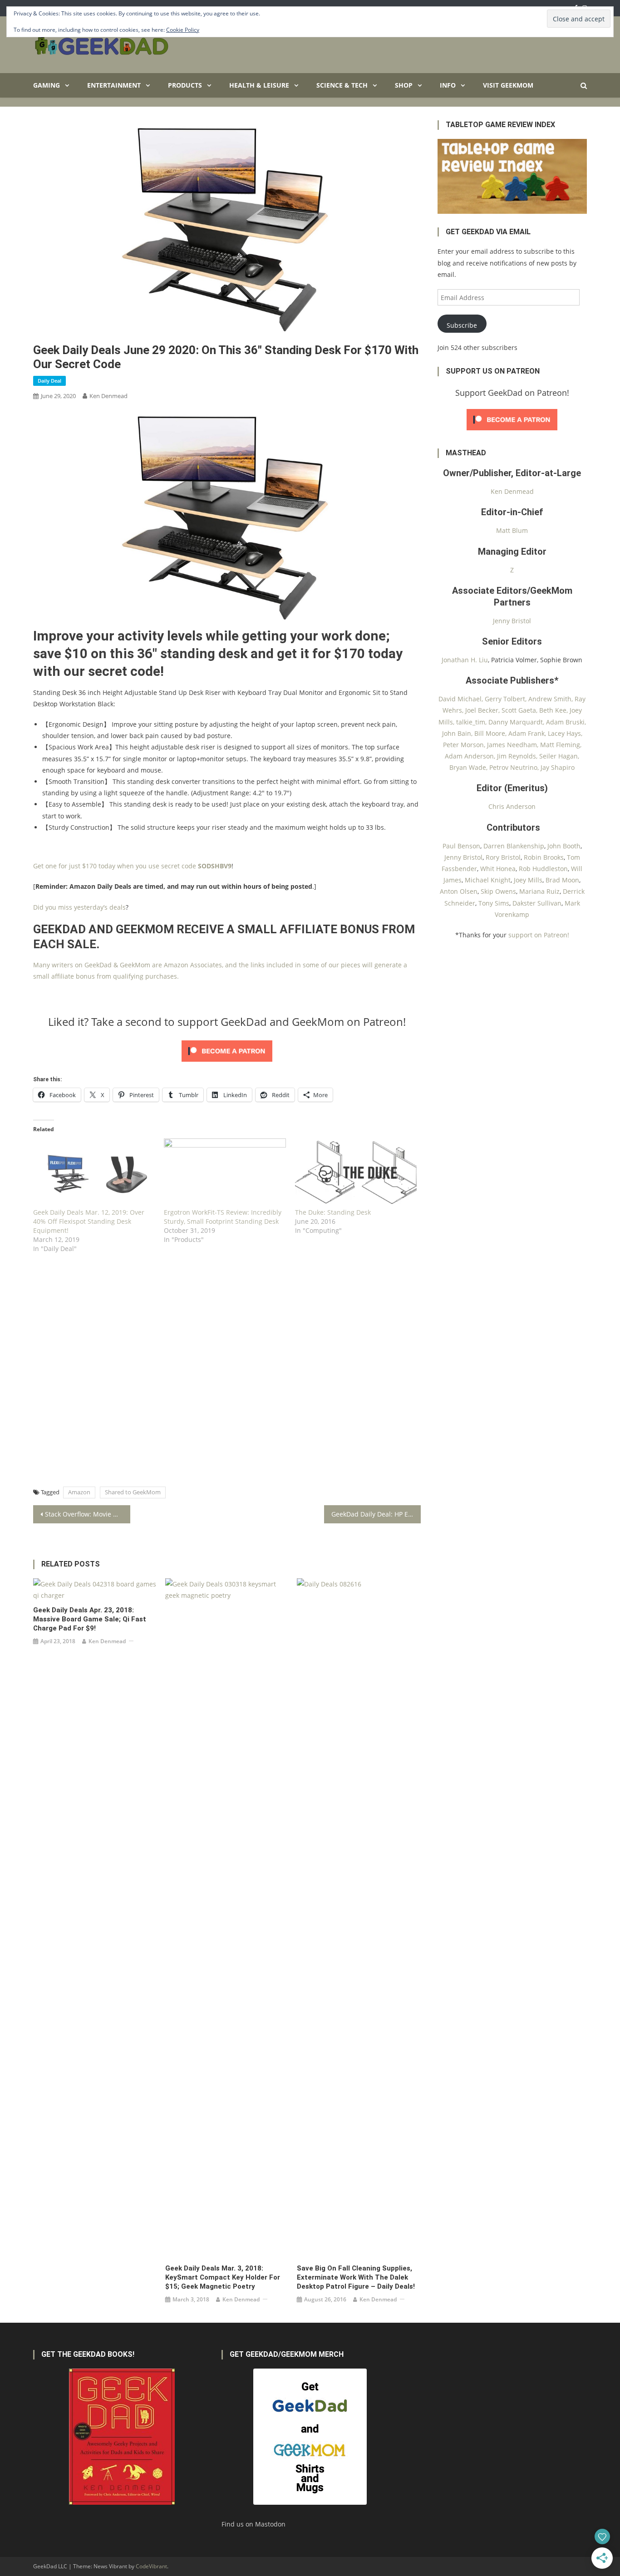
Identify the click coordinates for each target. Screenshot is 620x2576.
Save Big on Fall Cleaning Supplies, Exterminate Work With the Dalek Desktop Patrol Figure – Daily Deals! (356, 2277)
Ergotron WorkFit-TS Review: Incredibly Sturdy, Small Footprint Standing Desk (223, 1217)
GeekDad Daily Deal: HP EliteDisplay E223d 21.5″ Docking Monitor (376, 1514)
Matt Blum (512, 530)
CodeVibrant (151, 2566)
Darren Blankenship (514, 846)
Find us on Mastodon (253, 2524)
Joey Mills (528, 880)
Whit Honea (498, 869)
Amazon (79, 1492)
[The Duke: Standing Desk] (356, 1173)
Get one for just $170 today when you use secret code (132, 866)
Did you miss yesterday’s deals (79, 907)
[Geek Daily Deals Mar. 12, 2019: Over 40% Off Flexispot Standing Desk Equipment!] (94, 1173)
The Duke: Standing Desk (333, 1212)
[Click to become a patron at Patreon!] (227, 1050)
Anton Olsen (459, 891)
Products (185, 85)
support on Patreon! (539, 935)
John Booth (564, 846)
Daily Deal (49, 381)
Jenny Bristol (512, 621)
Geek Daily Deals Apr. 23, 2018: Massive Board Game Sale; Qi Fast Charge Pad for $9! (90, 1619)
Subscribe (462, 325)
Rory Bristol (503, 857)
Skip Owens (498, 891)
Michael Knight (488, 880)
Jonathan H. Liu (465, 660)
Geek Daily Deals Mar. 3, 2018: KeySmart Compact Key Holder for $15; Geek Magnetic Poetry (223, 2277)
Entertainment (114, 85)
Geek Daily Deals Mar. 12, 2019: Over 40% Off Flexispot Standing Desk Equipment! (89, 1221)
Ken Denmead (108, 396)
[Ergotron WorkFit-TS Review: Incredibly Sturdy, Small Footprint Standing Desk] (225, 1173)
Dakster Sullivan (537, 903)
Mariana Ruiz (539, 891)
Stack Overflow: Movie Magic (88, 1514)
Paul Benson (461, 846)
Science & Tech (342, 85)
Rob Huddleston (543, 869)
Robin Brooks (544, 857)
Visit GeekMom (508, 85)
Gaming (47, 85)
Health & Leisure (259, 85)
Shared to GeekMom (133, 1492)
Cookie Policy (183, 30)
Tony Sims (494, 903)
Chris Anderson (512, 806)
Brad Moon (562, 880)
